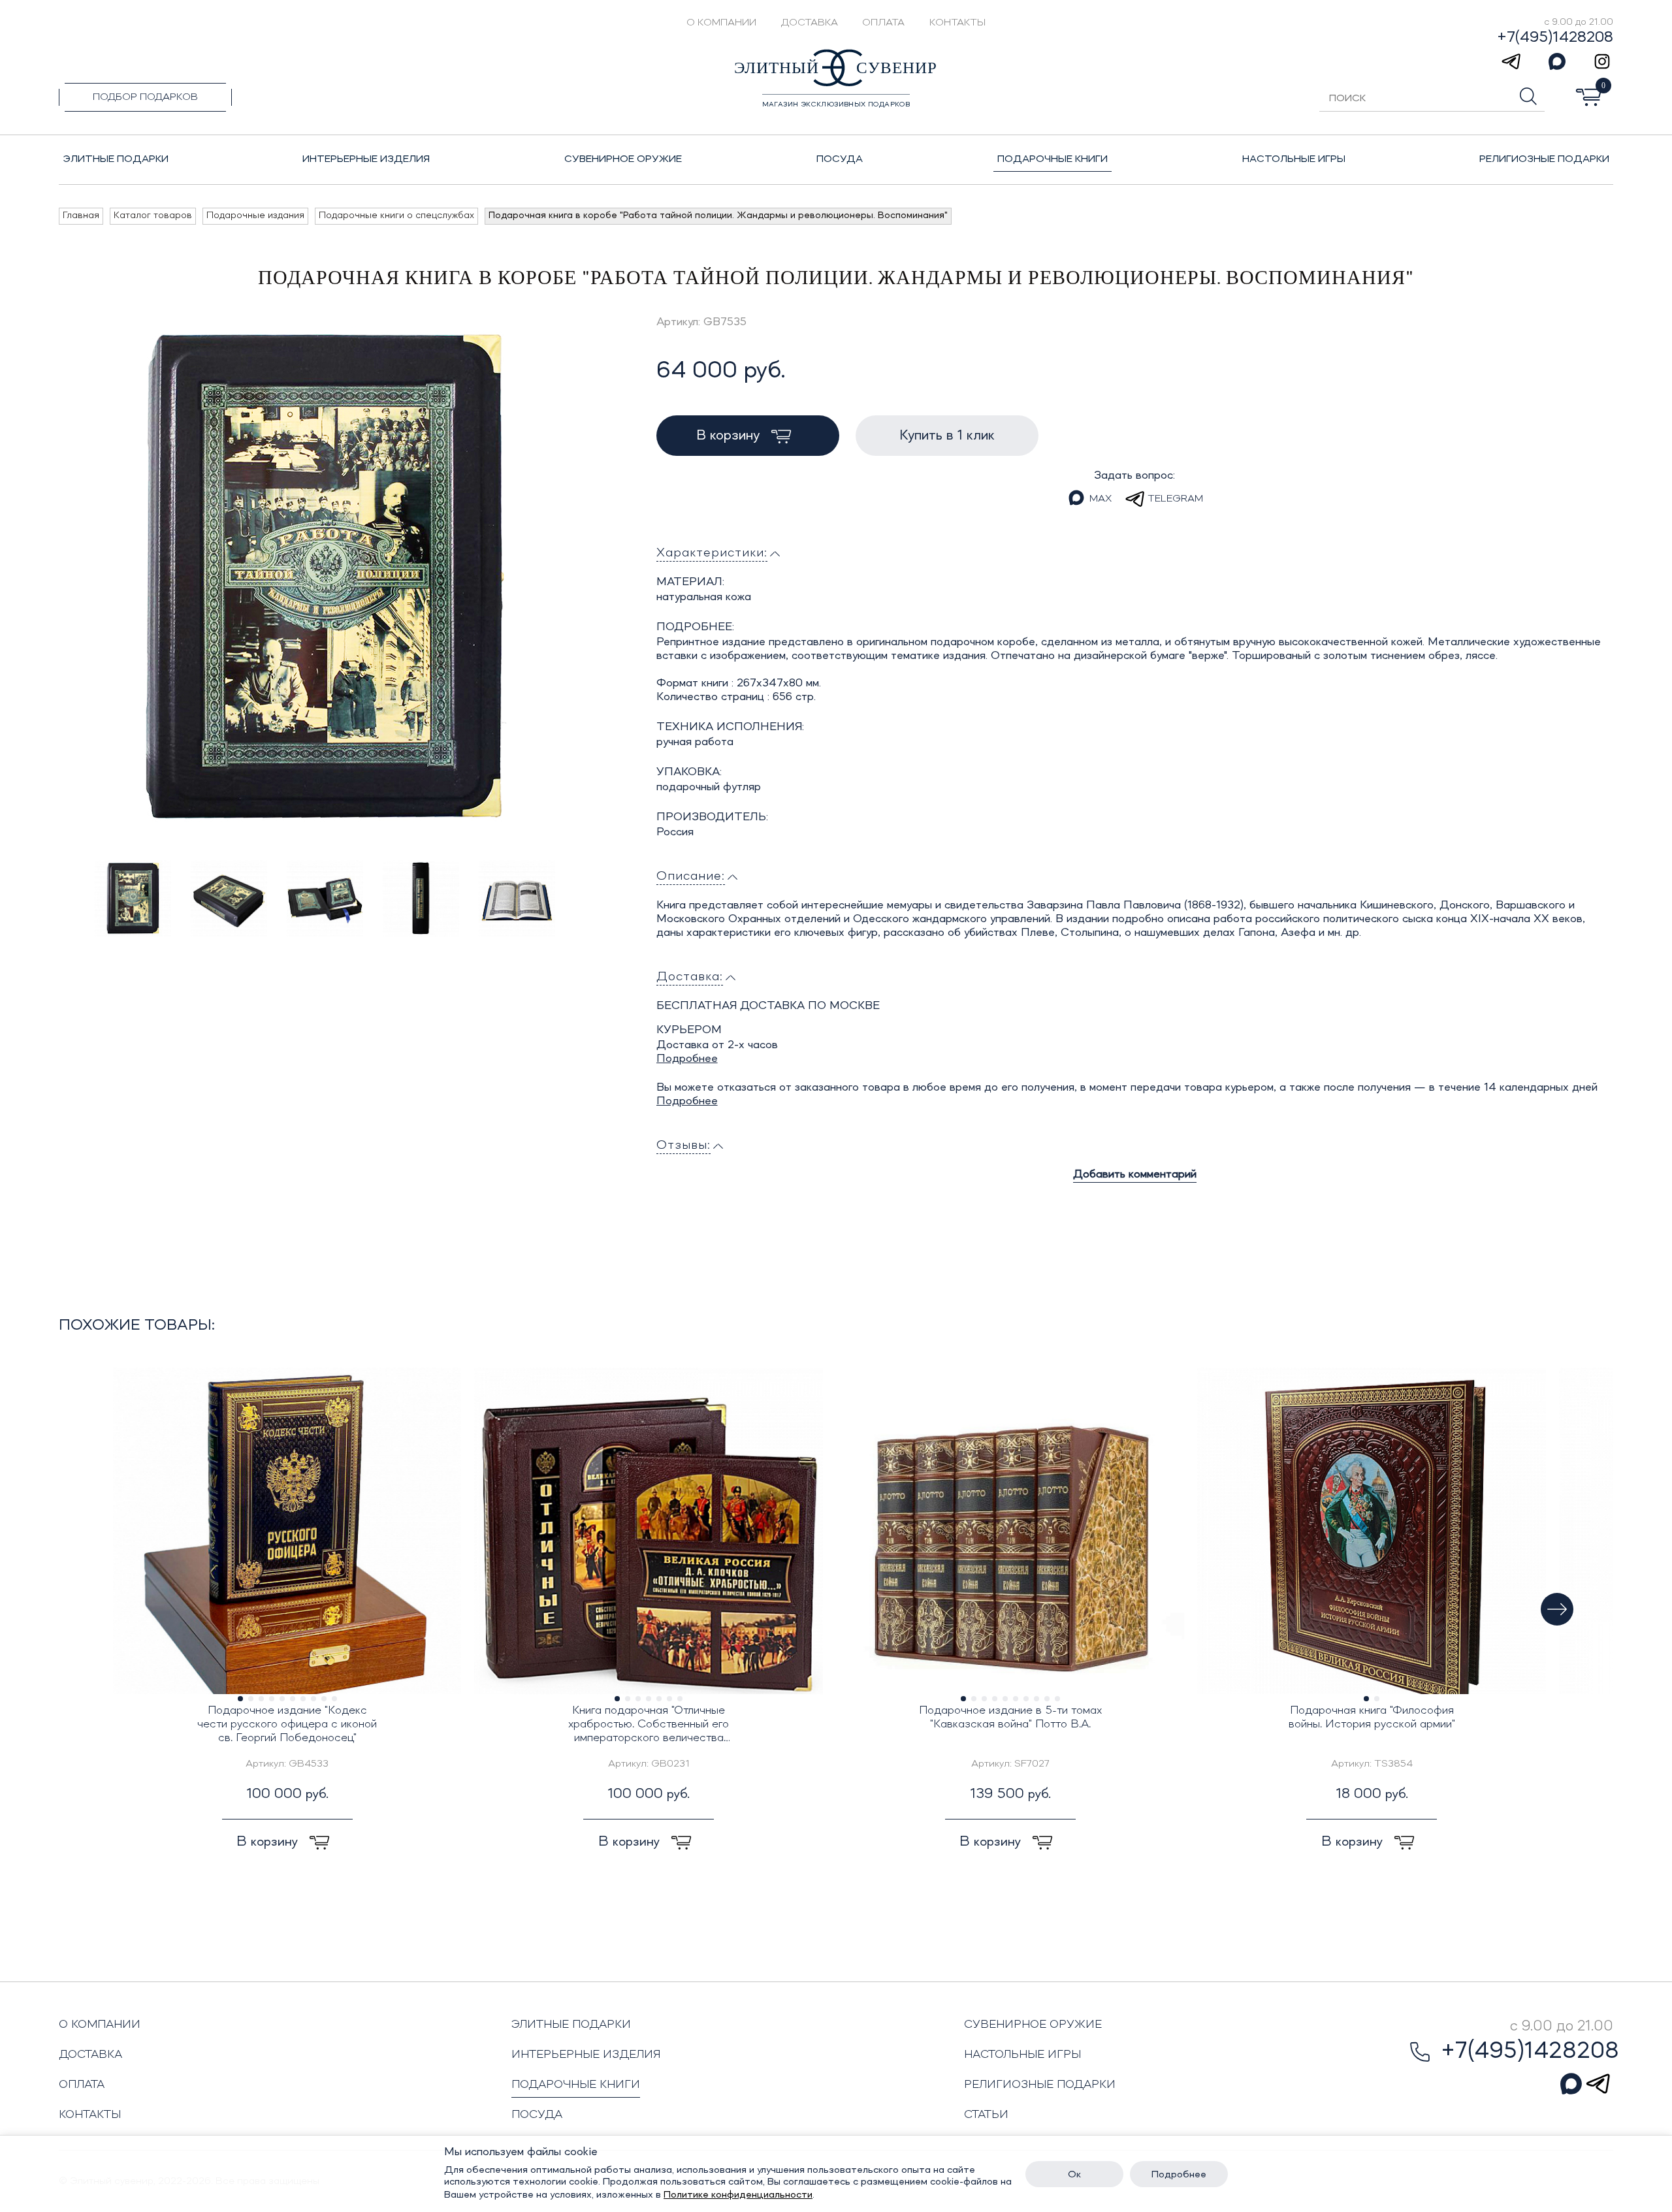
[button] (1557, 1609)
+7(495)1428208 (1555, 38)
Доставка (810, 23)
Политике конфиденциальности (738, 2195)
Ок (1074, 2175)
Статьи (986, 2115)
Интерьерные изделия (586, 2055)
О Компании (721, 23)
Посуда (537, 2115)
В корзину (730, 436)
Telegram (1175, 499)
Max (1101, 499)
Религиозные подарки (1040, 2085)
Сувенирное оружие (1033, 2025)
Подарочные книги (576, 2085)
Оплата (883, 23)
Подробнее (687, 1059)
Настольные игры (1022, 2055)
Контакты (957, 23)
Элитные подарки (571, 2025)
